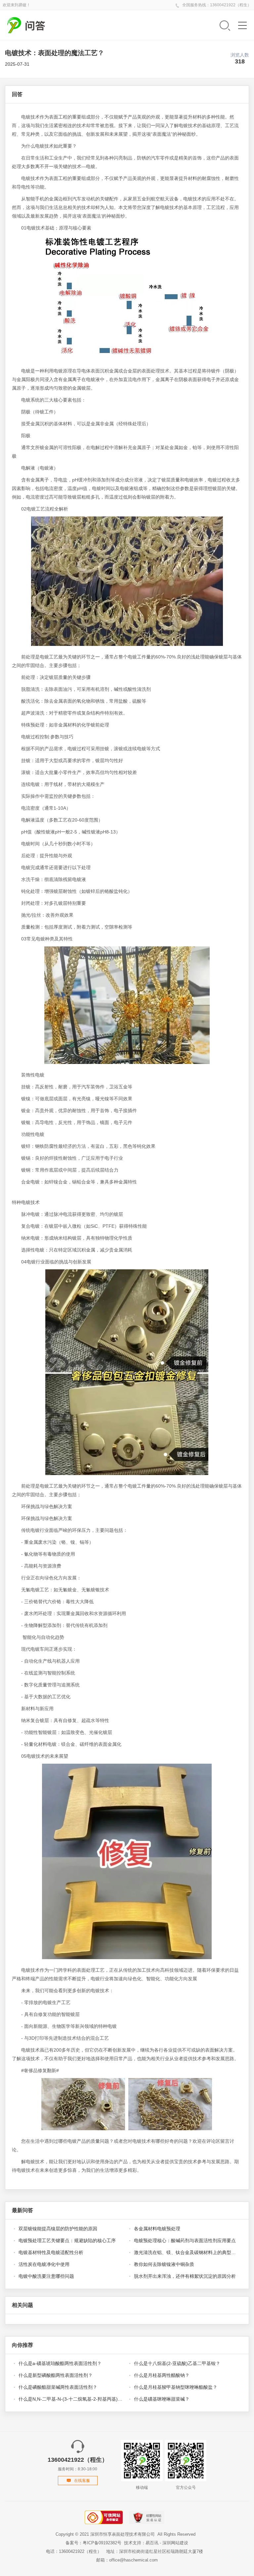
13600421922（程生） (231, 5)
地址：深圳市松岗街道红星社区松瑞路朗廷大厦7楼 (155, 2551)
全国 (186, 5)
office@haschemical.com (133, 2560)
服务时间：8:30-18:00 (78, 2464)
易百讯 (152, 2543)
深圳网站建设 (175, 2543)
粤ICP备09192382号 (102, 2543)
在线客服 (82, 2481)
